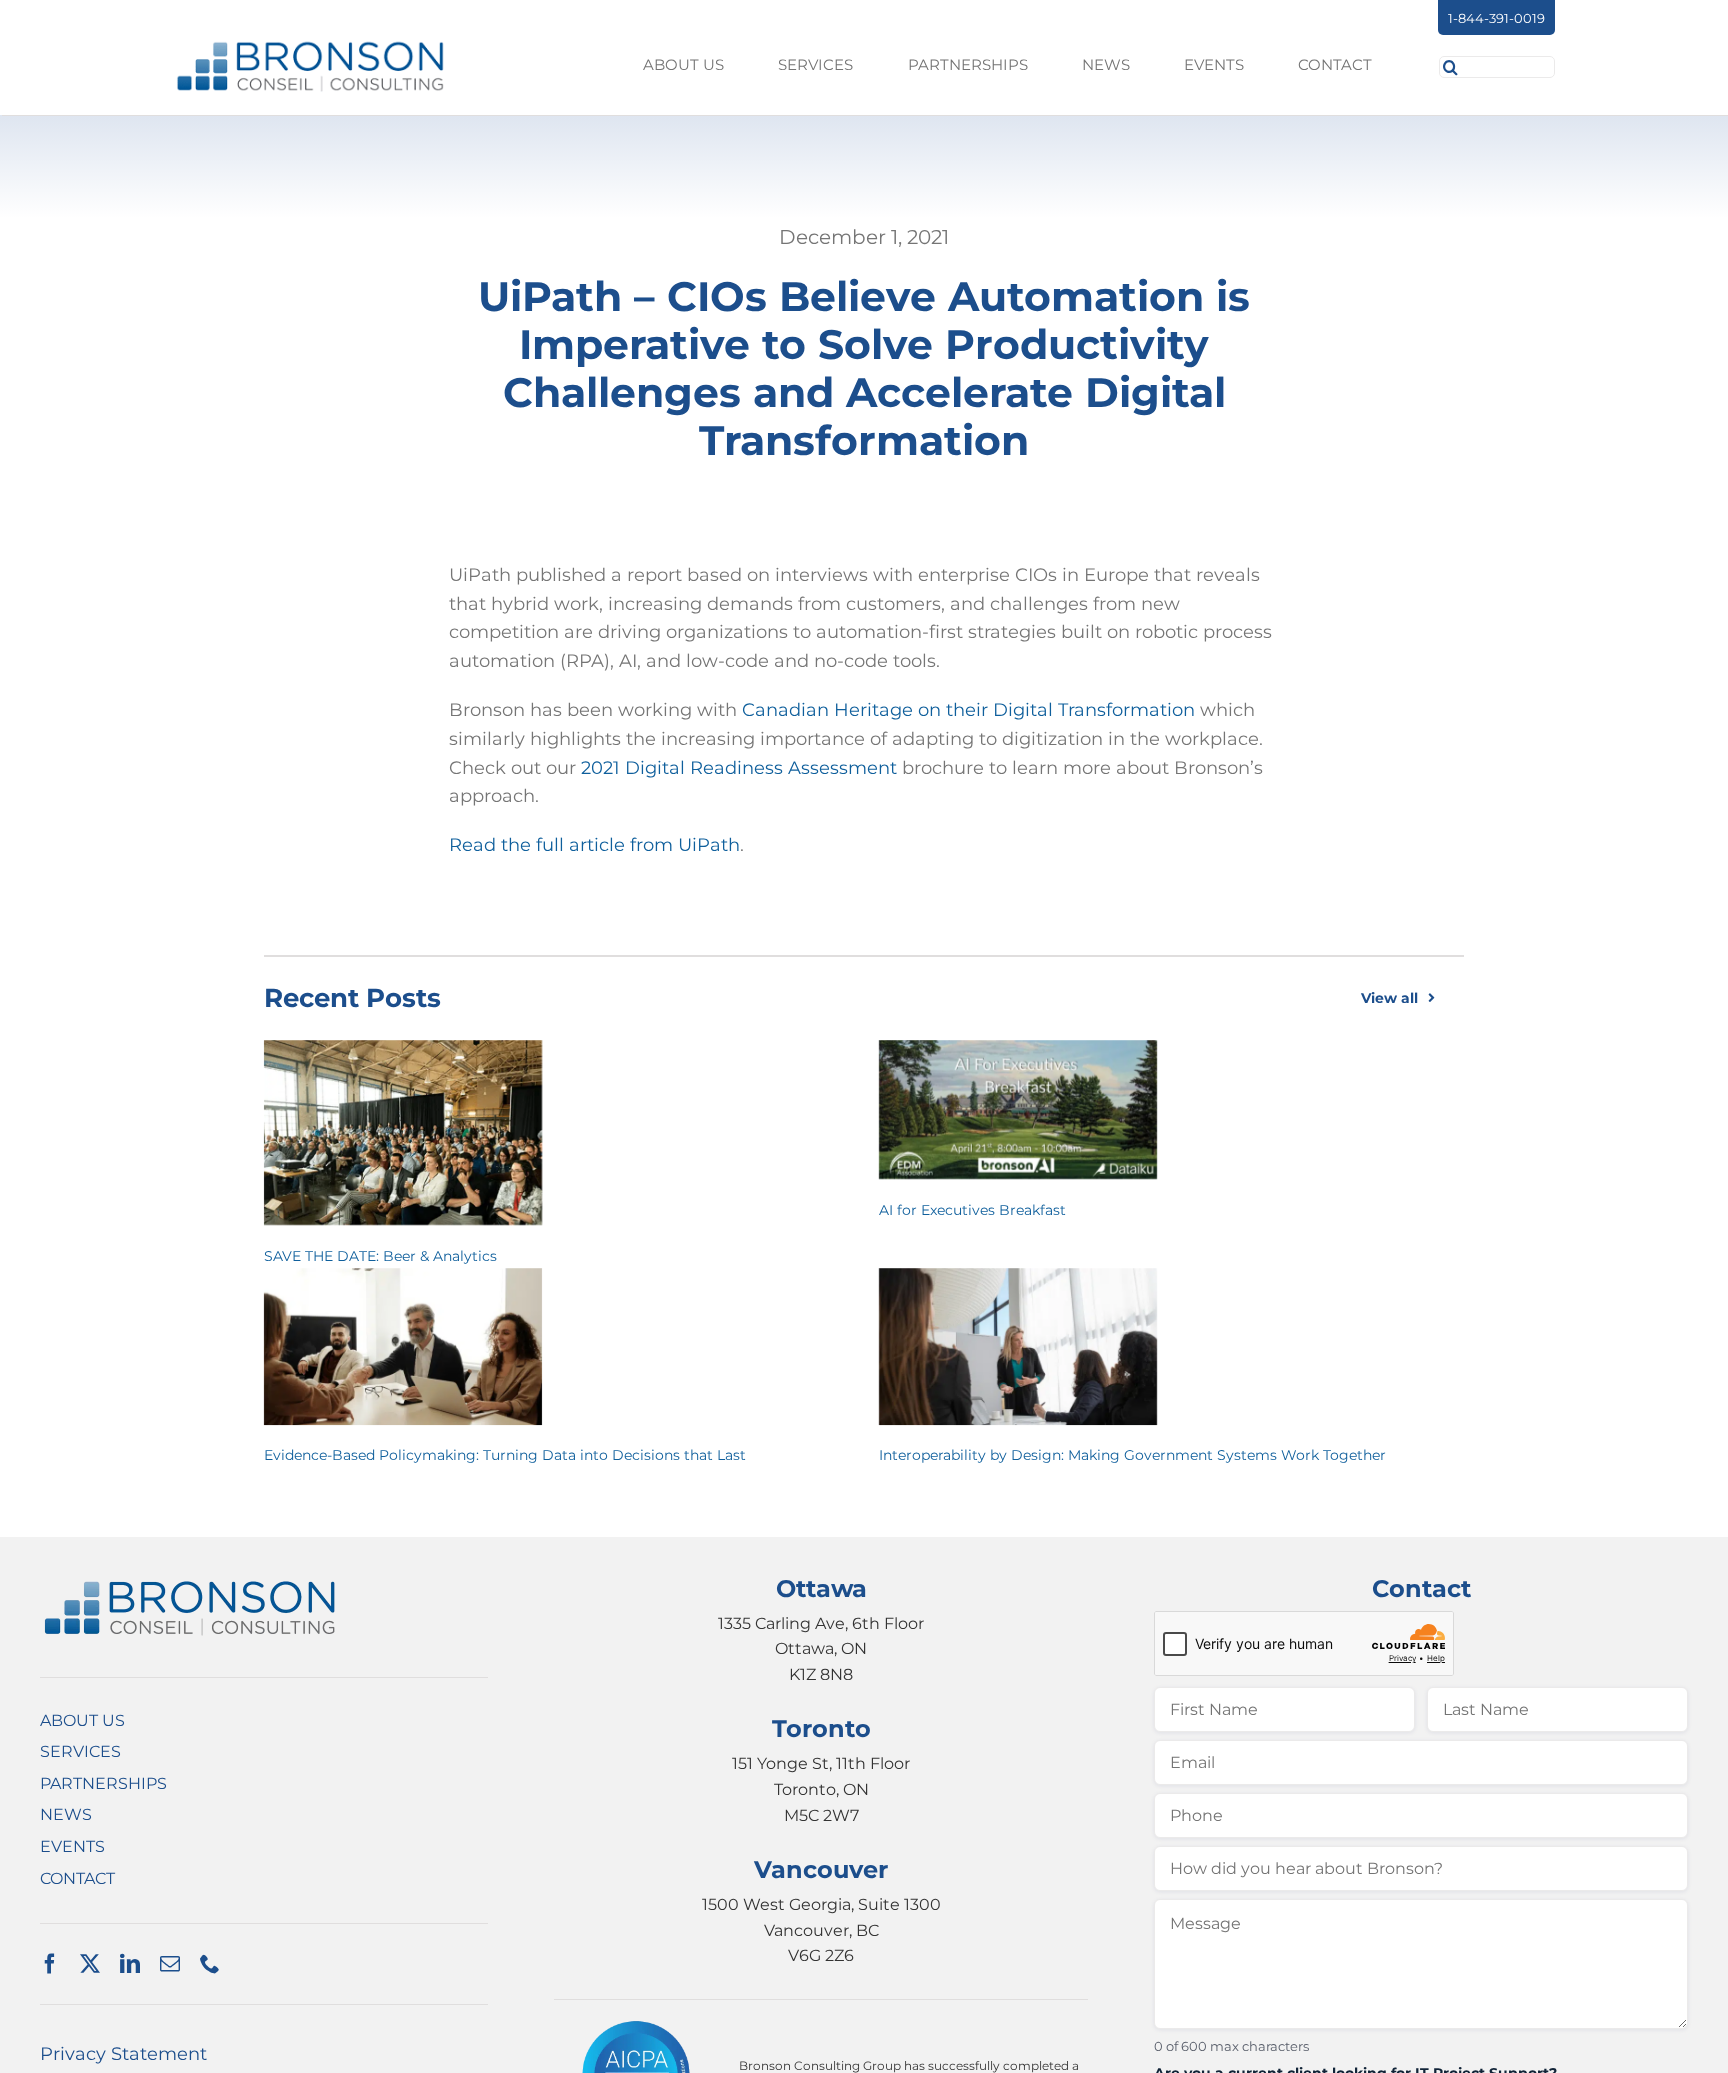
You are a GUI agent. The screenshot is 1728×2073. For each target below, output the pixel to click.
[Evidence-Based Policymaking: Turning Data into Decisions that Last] (403, 1346)
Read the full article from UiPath (594, 845)
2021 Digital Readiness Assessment (739, 768)
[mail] (170, 1964)
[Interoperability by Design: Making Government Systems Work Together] (1018, 1346)
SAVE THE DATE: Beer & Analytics (380, 1256)
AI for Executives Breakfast (972, 1210)
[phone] (210, 1964)
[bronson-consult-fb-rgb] (310, 48)
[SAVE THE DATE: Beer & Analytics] (403, 1132)
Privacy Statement (123, 2054)
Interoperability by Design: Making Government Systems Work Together (1132, 1455)
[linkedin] (130, 1964)
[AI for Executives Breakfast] (1018, 1109)
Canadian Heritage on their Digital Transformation (968, 710)
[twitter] (90, 1964)
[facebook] (50, 1964)
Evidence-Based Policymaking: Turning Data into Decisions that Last (505, 1455)
